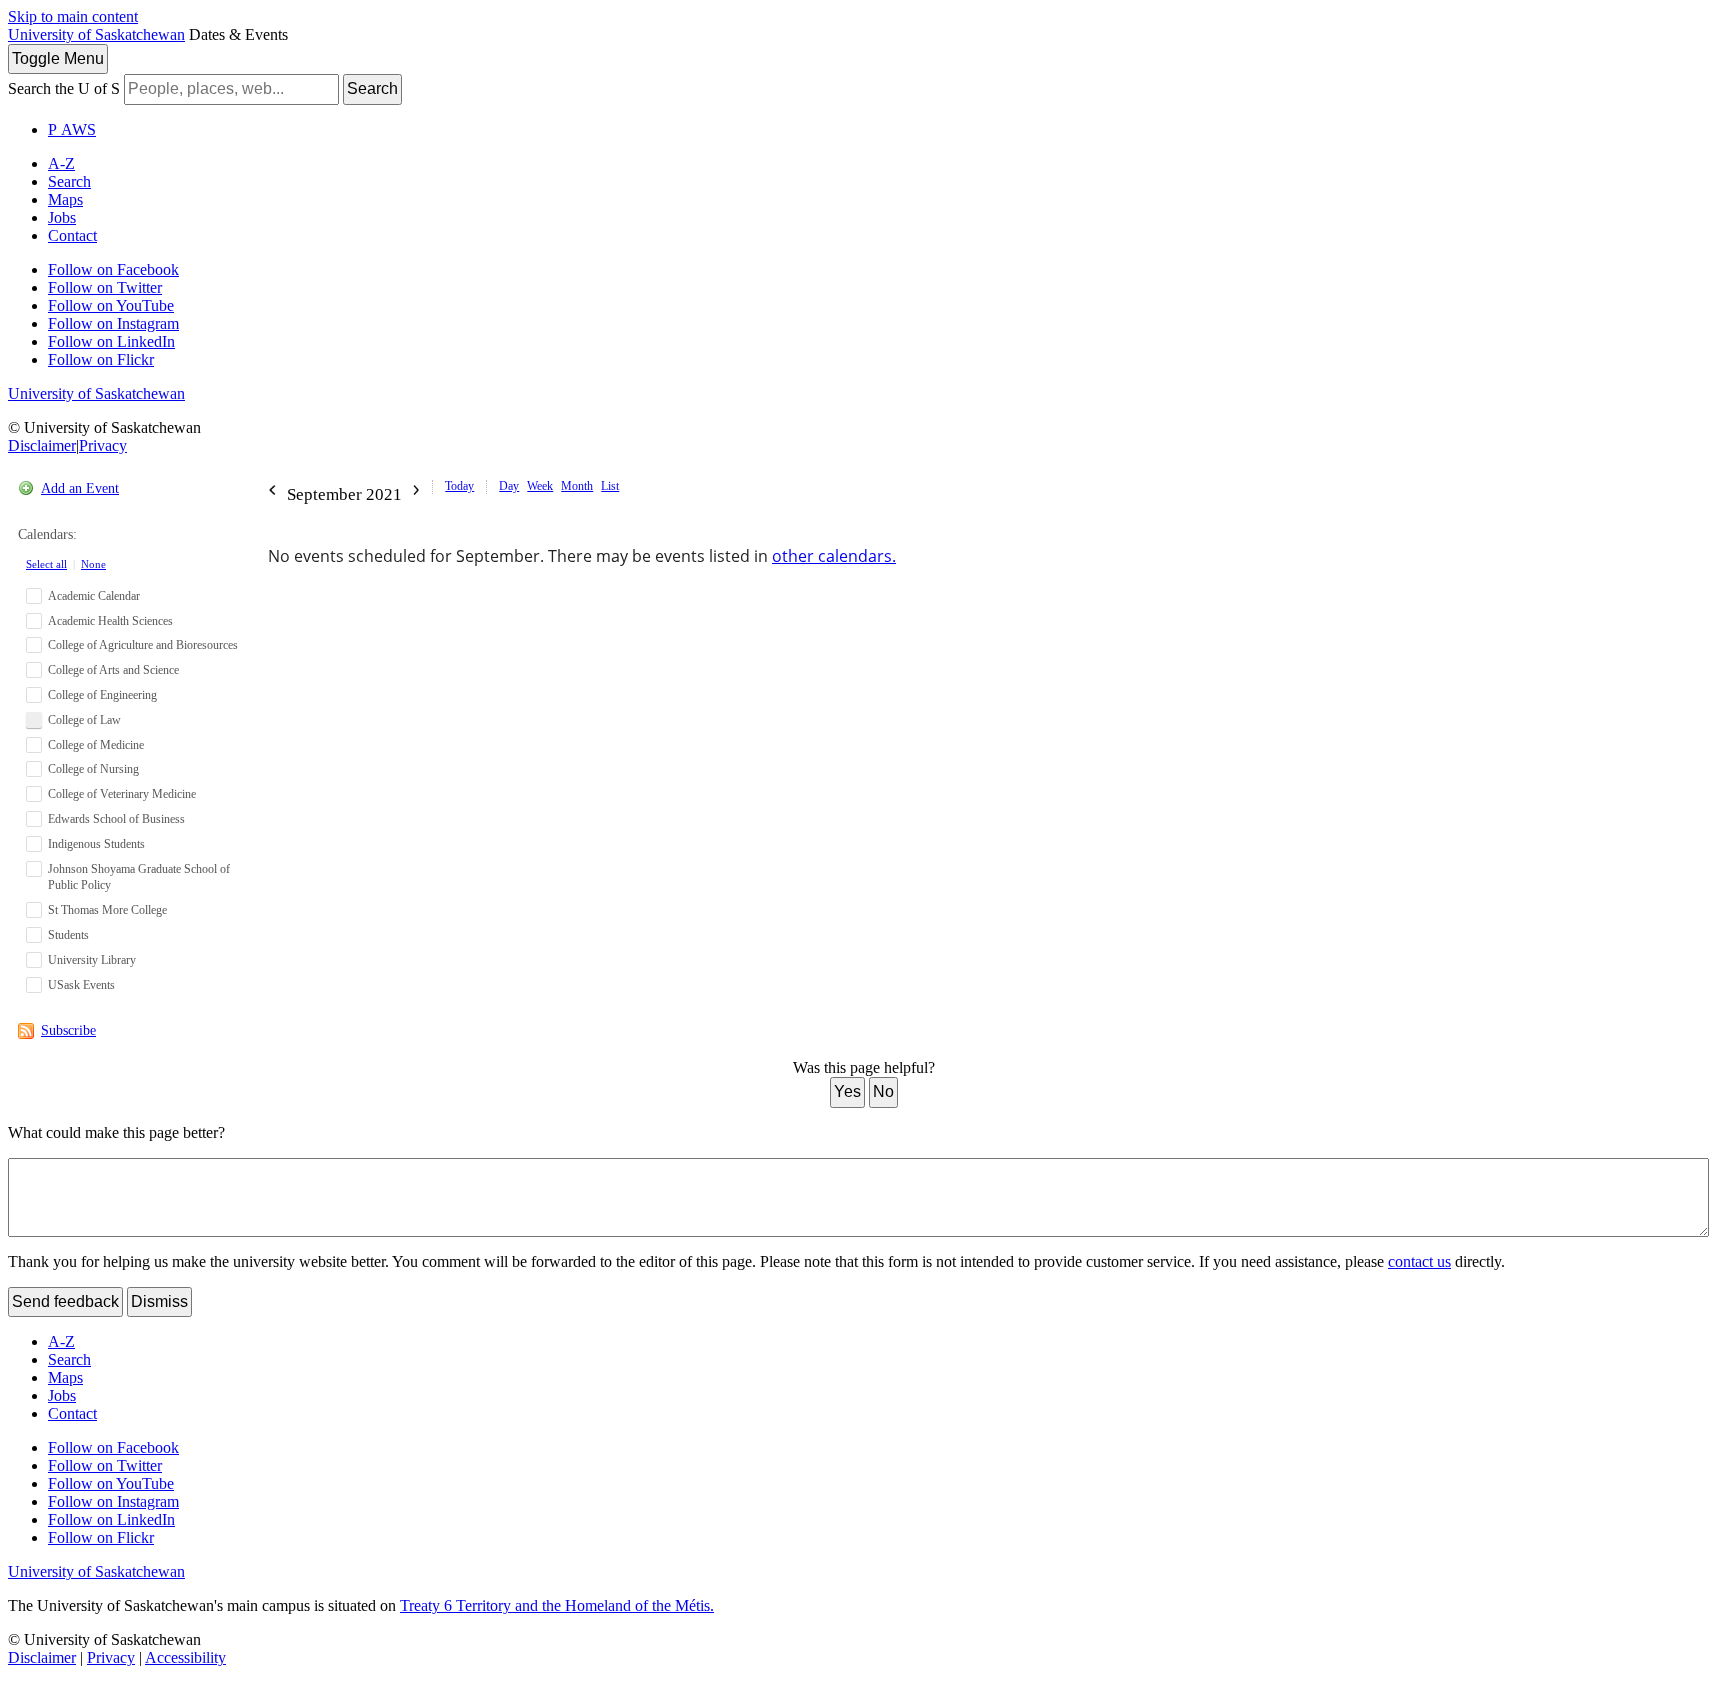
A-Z (61, 163)
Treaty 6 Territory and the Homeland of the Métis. (557, 1605)
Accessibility (185, 1657)
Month (577, 486)
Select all (46, 564)
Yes (847, 1091)
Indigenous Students (96, 844)
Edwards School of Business (116, 819)
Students (68, 935)
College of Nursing (93, 769)
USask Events (81, 985)
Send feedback (65, 1301)
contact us (1419, 1261)
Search (372, 88)
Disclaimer (42, 445)
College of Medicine (96, 745)
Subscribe (68, 1030)
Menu (58, 58)
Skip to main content (73, 16)
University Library (92, 960)
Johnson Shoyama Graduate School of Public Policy (139, 877)
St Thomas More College (107, 910)
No (883, 1091)
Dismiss (159, 1301)
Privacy (103, 445)
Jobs (62, 217)
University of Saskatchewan (96, 34)
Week (540, 486)
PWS (72, 129)
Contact (72, 235)
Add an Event (80, 488)
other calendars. (834, 556)
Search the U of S (64, 88)
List (610, 486)
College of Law (84, 720)
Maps (65, 199)
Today (459, 486)
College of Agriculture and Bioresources (143, 645)
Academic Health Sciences (110, 621)
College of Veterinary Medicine (122, 794)
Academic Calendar (94, 596)
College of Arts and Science (113, 670)
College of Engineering (102, 695)
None (93, 564)
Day (509, 486)
